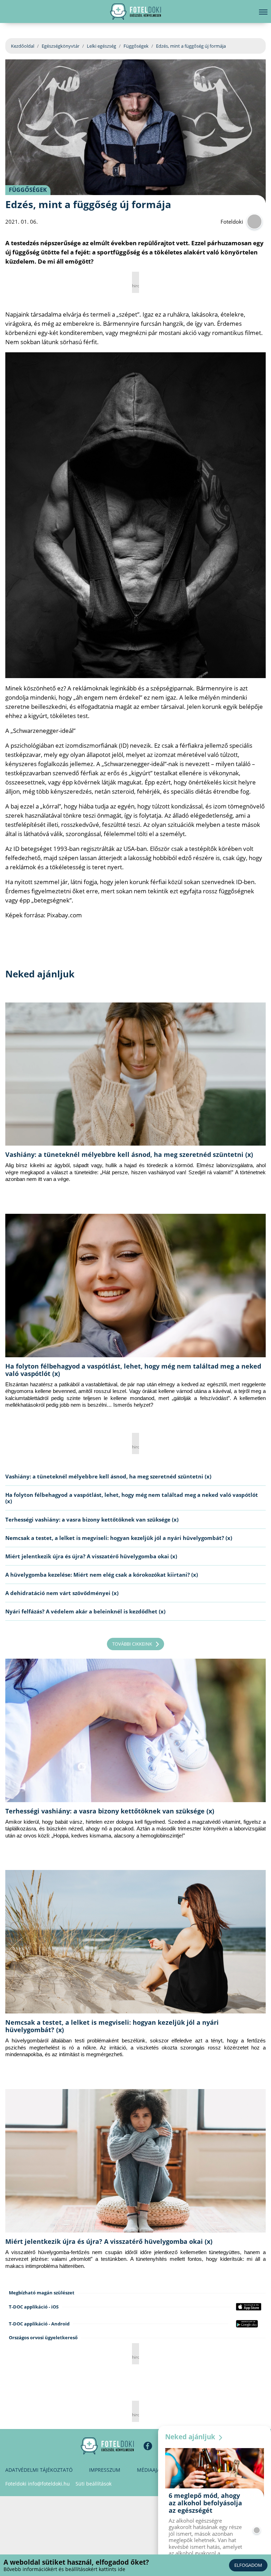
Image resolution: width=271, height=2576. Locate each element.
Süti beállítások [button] (94, 2484)
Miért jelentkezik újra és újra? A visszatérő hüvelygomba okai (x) (91, 1556)
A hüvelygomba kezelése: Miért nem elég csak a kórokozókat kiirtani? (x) (102, 1575)
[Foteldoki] (107, 2446)
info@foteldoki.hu (49, 2484)
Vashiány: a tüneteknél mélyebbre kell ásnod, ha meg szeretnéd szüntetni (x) (129, 1154)
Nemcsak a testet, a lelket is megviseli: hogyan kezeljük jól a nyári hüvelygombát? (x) (119, 1538)
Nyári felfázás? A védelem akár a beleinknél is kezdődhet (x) (85, 1611)
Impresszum (105, 2470)
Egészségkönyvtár (61, 46)
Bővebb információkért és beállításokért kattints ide (64, 2569)
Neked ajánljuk (191, 2437)
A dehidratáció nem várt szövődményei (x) (62, 1593)
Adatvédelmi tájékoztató (39, 2470)
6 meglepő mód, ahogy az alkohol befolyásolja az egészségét (205, 2503)
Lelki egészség (101, 46)
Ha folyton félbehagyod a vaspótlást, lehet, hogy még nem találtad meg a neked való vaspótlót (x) (133, 1370)
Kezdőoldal (23, 46)
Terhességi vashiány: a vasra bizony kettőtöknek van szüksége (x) (92, 1519)
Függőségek (136, 46)
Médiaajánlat (155, 2470)
